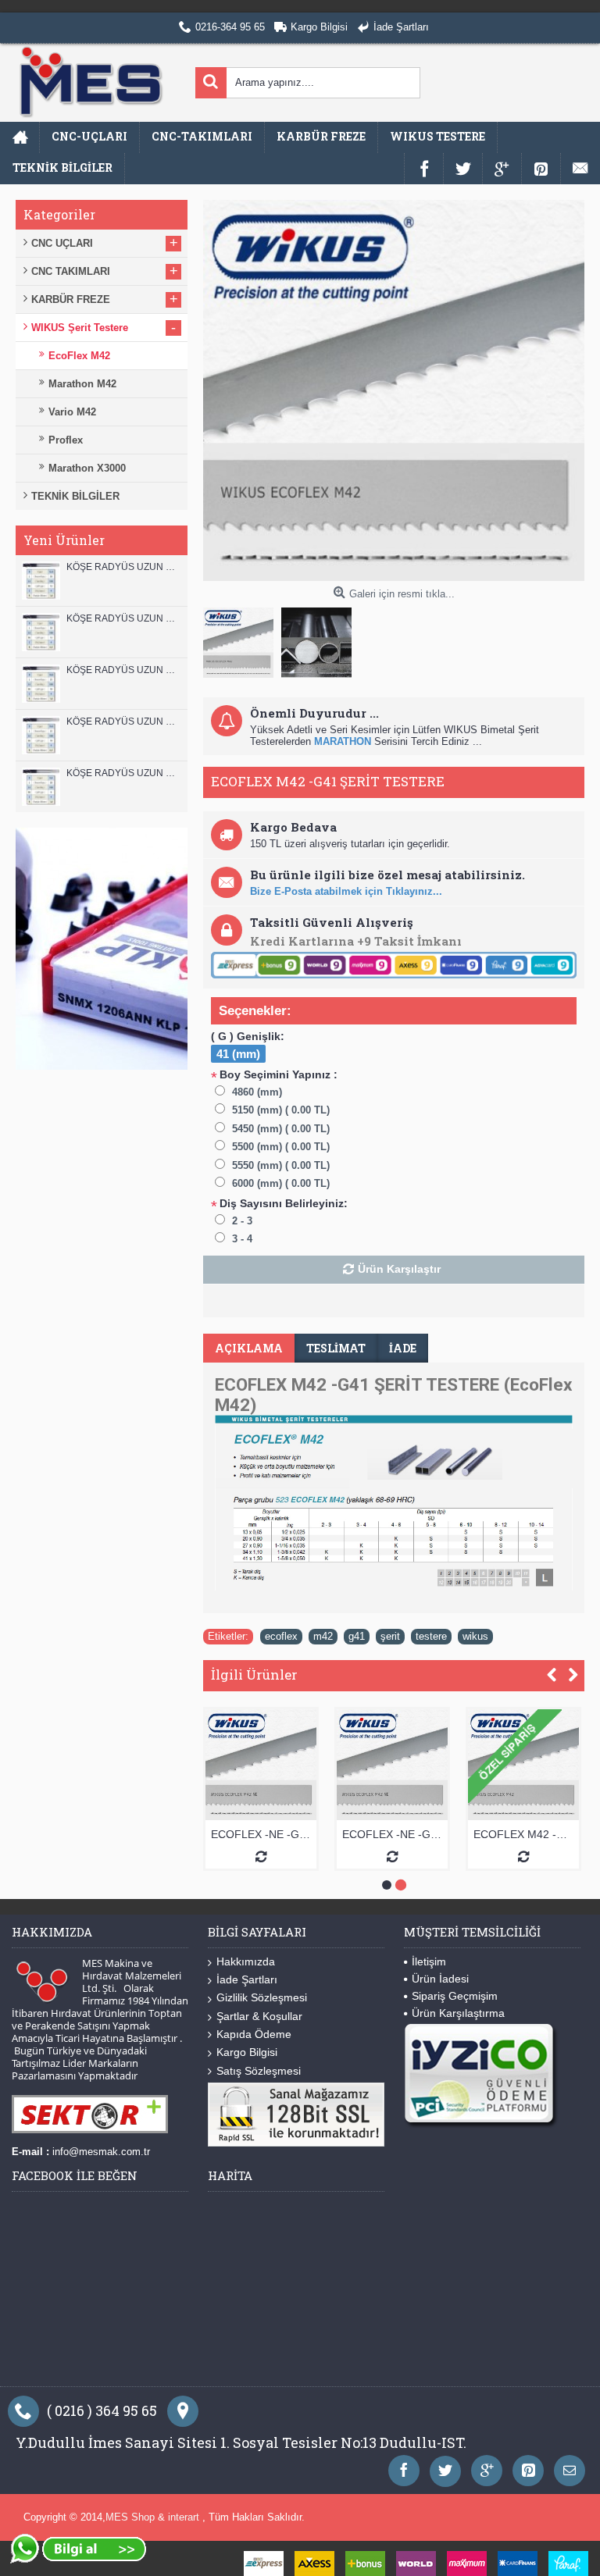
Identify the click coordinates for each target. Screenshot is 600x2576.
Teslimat (336, 1348)
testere (431, 1636)
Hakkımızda (246, 1961)
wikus (475, 1636)
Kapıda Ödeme (254, 2034)
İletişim (429, 1961)
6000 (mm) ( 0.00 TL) (281, 1183)
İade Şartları (247, 1979)
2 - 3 (242, 1221)
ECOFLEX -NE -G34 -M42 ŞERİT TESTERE (453, 1834)
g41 (357, 1636)
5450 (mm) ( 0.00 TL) (281, 1129)
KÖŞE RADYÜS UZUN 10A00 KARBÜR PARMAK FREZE (123, 721)
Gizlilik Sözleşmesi (262, 1997)
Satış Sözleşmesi (259, 2071)
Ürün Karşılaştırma (458, 2013)
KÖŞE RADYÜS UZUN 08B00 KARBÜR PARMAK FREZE (123, 773)
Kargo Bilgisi (247, 2052)
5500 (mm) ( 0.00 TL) (281, 1147)
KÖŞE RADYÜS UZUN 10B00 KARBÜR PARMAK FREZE (123, 670)
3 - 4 (242, 1239)
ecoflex (281, 1636)
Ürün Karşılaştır (399, 1269)
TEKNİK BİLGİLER (75, 496)
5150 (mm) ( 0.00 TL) (281, 1110)
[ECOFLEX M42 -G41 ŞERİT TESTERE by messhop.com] (242, 639)
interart (185, 2517)
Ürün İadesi (440, 1979)
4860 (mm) (257, 1092)
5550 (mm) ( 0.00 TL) (281, 1165)
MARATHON (343, 741)
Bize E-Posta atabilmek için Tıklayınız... (346, 891)
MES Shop (132, 2517)
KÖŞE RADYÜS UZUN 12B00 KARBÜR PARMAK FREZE (123, 567)
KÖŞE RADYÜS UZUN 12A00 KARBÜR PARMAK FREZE (123, 618)
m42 (323, 1636)
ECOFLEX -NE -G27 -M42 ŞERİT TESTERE (321, 1834)
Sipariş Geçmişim (455, 1996)
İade (403, 1348)
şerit (390, 1636)
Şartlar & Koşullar (259, 2016)
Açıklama (249, 1348)
